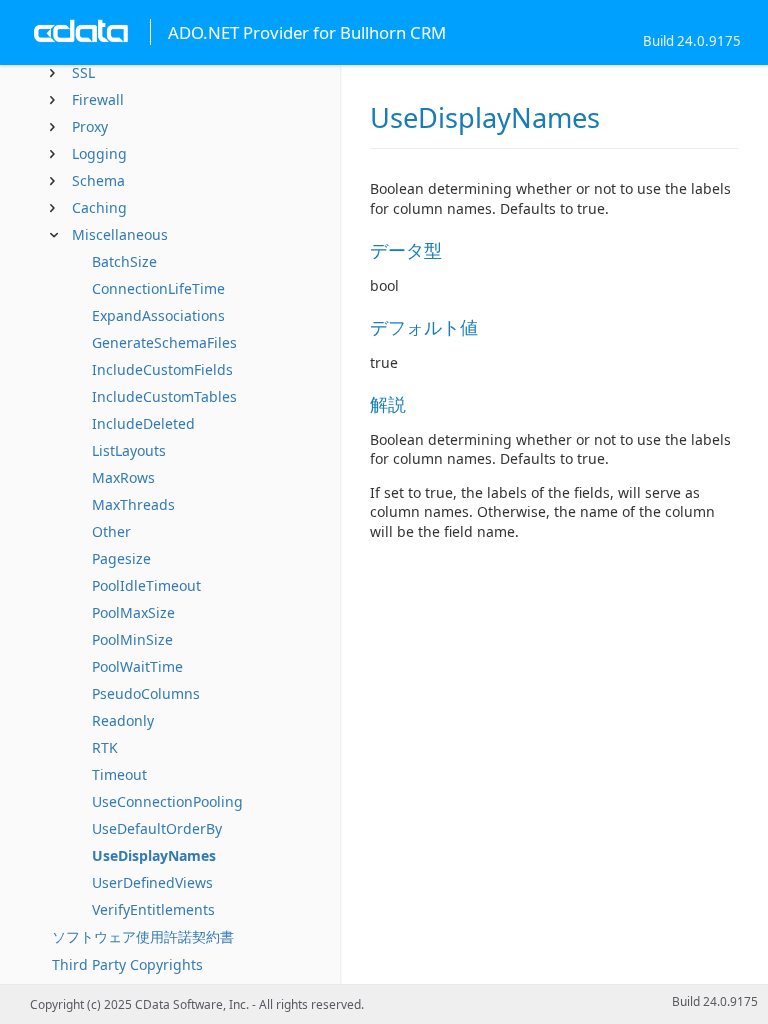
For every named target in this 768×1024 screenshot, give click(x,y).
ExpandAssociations (158, 315)
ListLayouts (129, 450)
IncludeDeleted (143, 423)
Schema (98, 180)
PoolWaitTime (137, 666)
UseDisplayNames (154, 855)
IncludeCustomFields (162, 369)
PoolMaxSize (133, 612)
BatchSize (124, 261)
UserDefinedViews (152, 882)
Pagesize (121, 558)
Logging (99, 153)
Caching (99, 207)
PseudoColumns (146, 693)
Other (111, 531)
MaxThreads (133, 504)
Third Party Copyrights (127, 964)
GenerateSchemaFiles (164, 342)
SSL (83, 72)
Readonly (123, 720)
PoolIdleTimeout (146, 585)
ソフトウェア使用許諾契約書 (143, 936)
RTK (105, 747)
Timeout (119, 774)
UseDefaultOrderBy (157, 828)
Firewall (98, 99)
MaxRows (123, 477)
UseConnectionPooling (167, 801)
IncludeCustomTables (164, 396)
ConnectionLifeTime (158, 288)
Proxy (90, 126)
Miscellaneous (120, 234)
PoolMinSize (132, 639)
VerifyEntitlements (153, 909)
